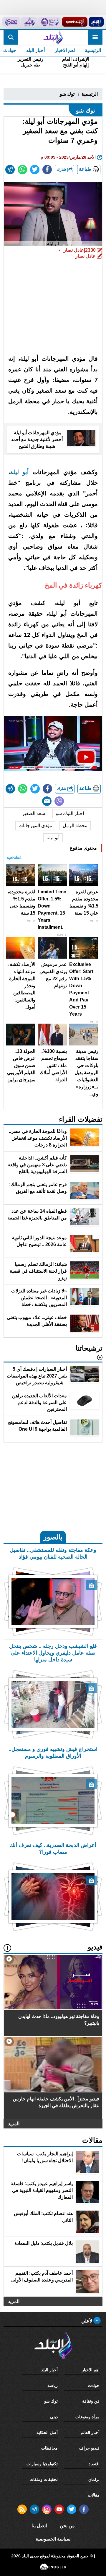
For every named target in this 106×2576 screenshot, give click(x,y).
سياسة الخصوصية (53, 2539)
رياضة (53, 2385)
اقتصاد (94, 2464)
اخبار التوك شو (70, 813)
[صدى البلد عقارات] (29, 22)
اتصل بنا (39, 2526)
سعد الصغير (34, 813)
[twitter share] (35, 170)
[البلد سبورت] (75, 22)
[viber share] (59, 801)
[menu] (95, 37)
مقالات (94, 2495)
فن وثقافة (91, 2401)
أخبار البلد (35, 50)
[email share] (10, 170)
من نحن (67, 2526)
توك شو (67, 94)
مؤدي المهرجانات (35, 826)
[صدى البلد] (53, 37)
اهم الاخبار (65, 50)
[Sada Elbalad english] (11, 22)
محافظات (49, 2448)
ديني (54, 2417)
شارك (62, 169)
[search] (11, 37)
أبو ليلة (19, 472)
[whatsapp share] (22, 170)
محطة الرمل (75, 826)
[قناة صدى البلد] (96, 22)
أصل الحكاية (47, 2432)
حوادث (94, 2385)
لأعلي (87, 2321)
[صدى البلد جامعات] (50, 22)
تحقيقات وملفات (44, 2479)
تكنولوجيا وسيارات (42, 2464)
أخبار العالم (90, 2432)
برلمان (94, 2479)
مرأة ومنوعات (87, 2417)
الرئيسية (93, 50)
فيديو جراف (89, 2448)
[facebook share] (47, 170)
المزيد (14, 2124)
